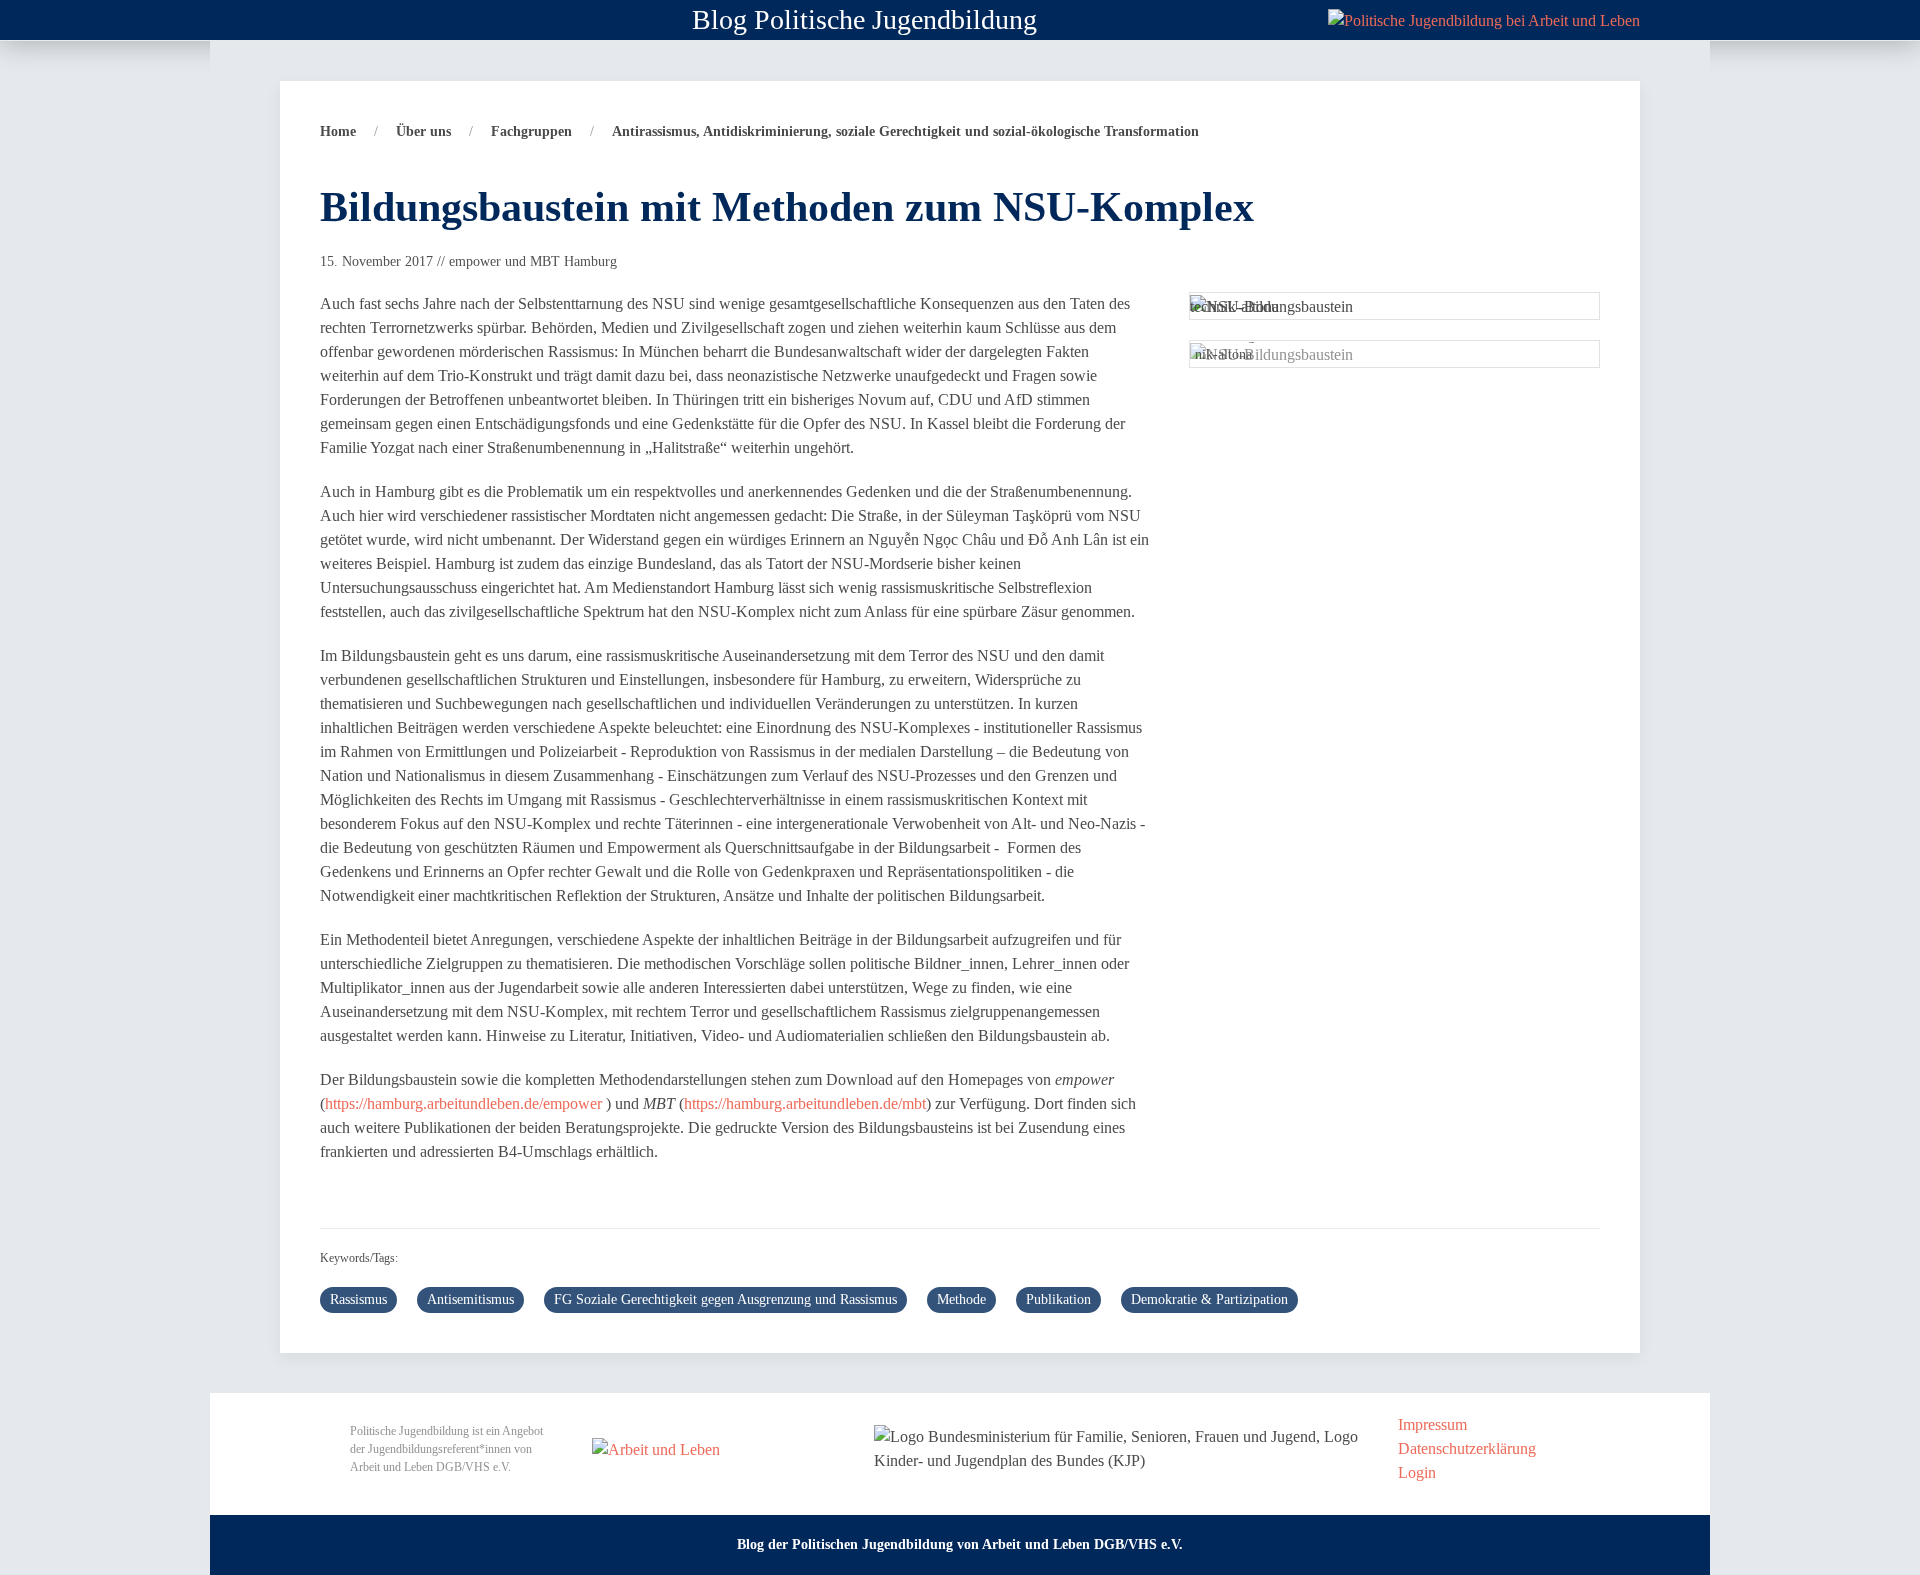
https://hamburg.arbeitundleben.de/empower (463, 1103)
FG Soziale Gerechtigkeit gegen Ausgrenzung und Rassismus (725, 1299)
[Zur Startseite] (1484, 18)
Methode (961, 1299)
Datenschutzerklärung (1467, 1448)
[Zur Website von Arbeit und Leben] (656, 1447)
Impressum (1432, 1424)
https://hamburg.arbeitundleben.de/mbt (805, 1103)
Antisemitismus (470, 1299)
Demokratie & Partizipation (1209, 1299)
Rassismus (358, 1299)
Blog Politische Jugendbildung (864, 19)
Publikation (1058, 1299)
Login (1417, 1472)
